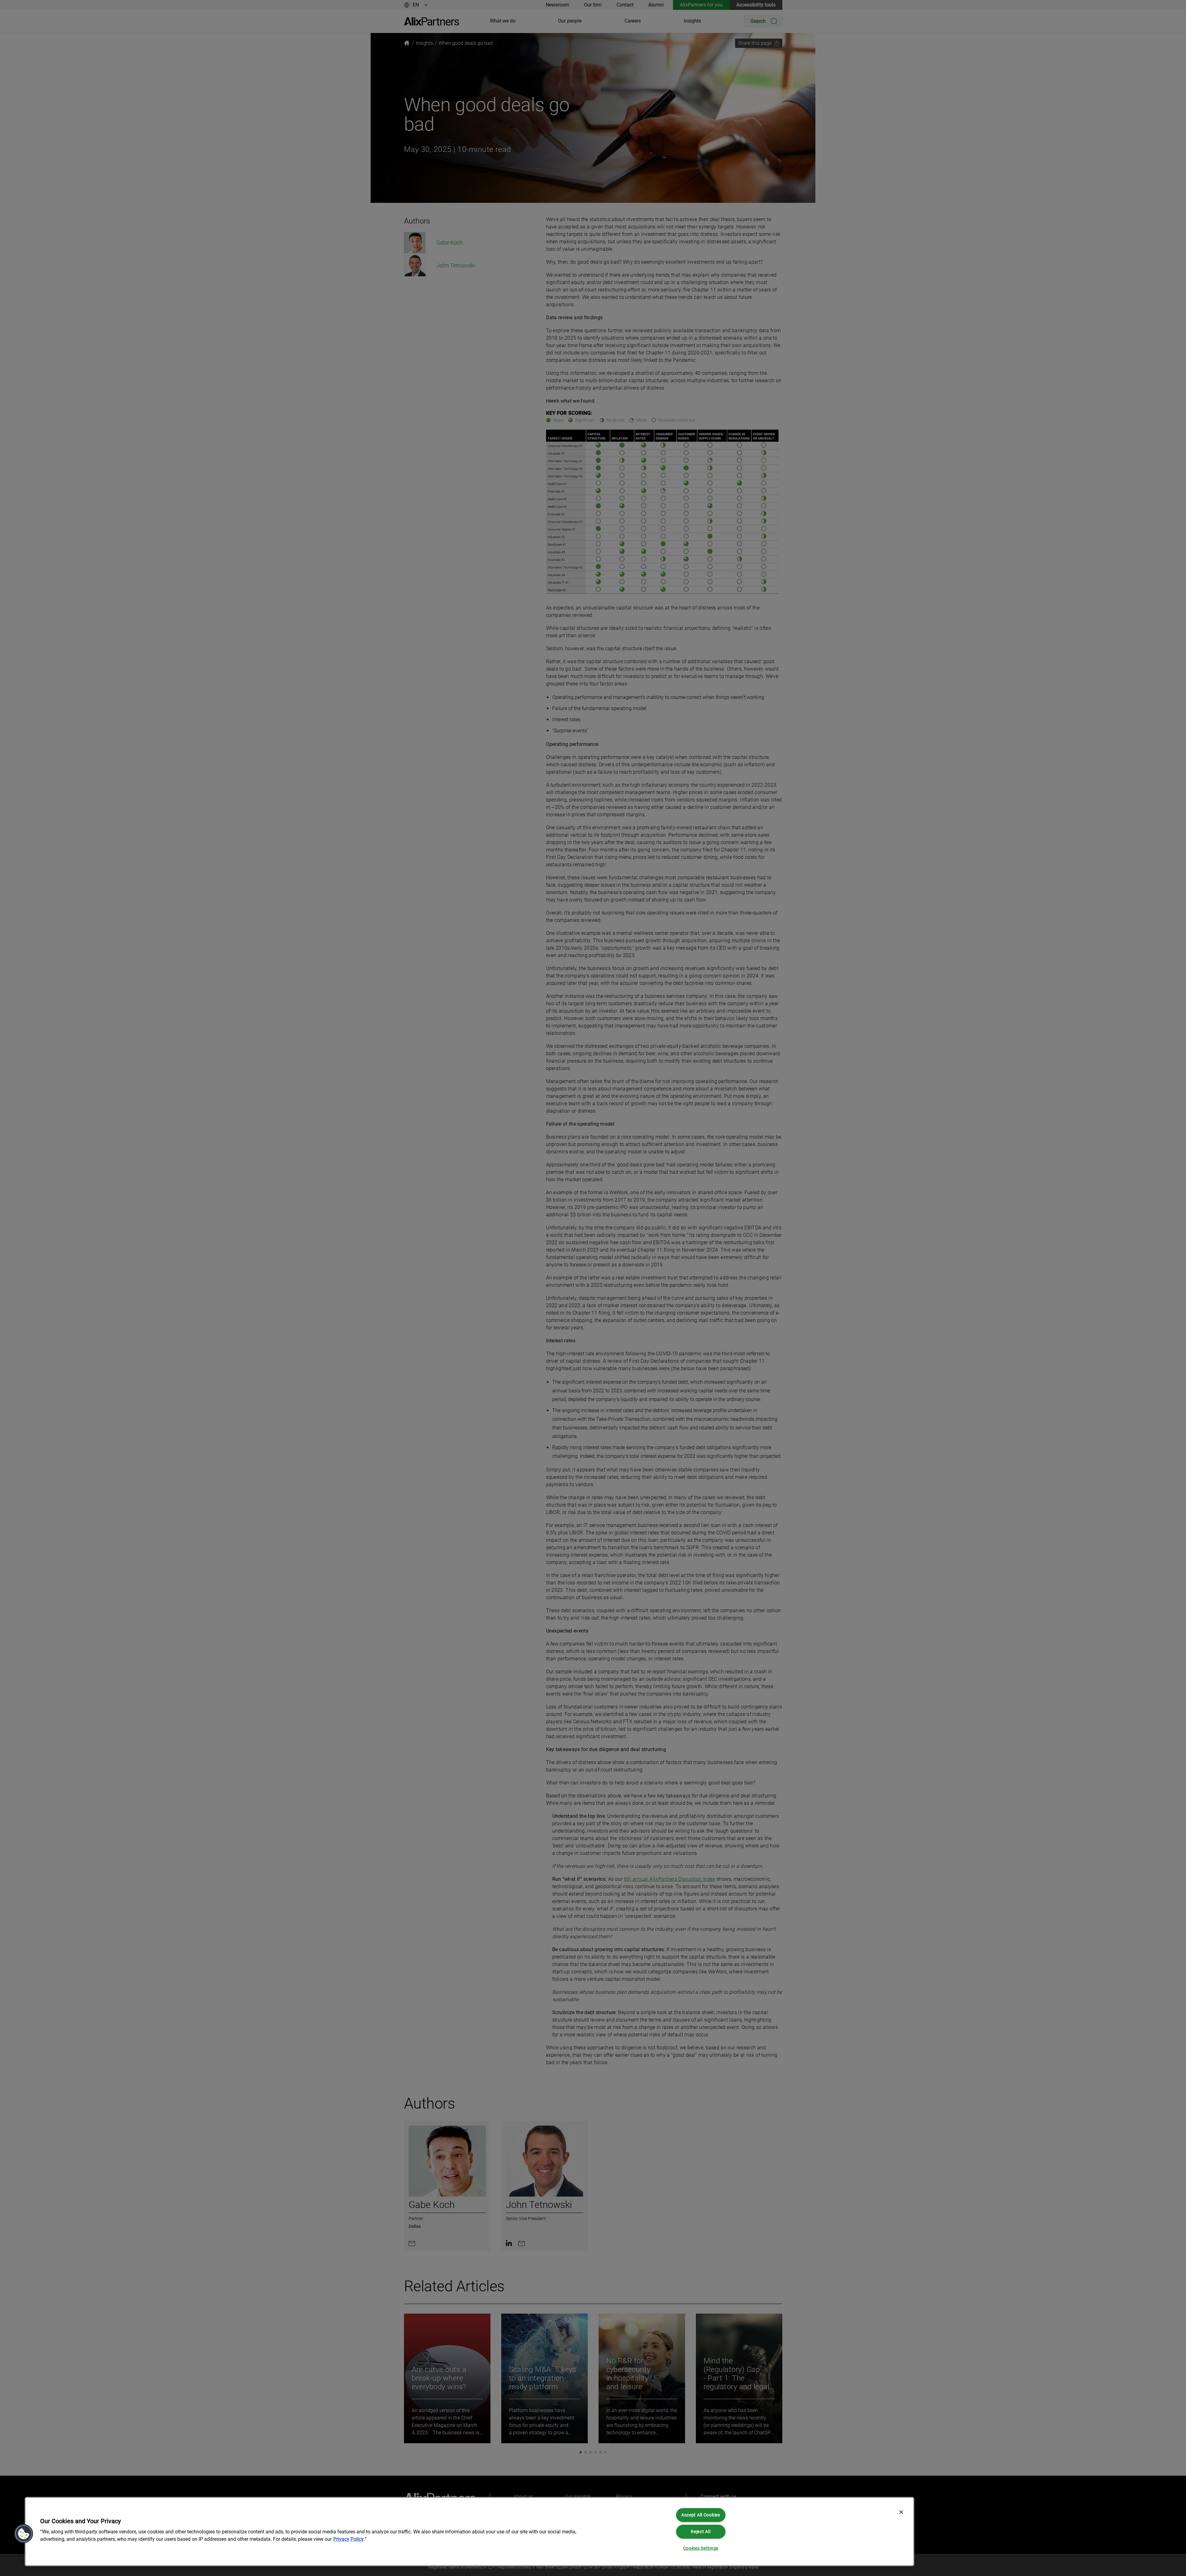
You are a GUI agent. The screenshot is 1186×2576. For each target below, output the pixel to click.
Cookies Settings (701, 2548)
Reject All (701, 2532)
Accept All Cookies (701, 2515)
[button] (24, 2534)
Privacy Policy (349, 2539)
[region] (469, 2532)
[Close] (901, 2512)
